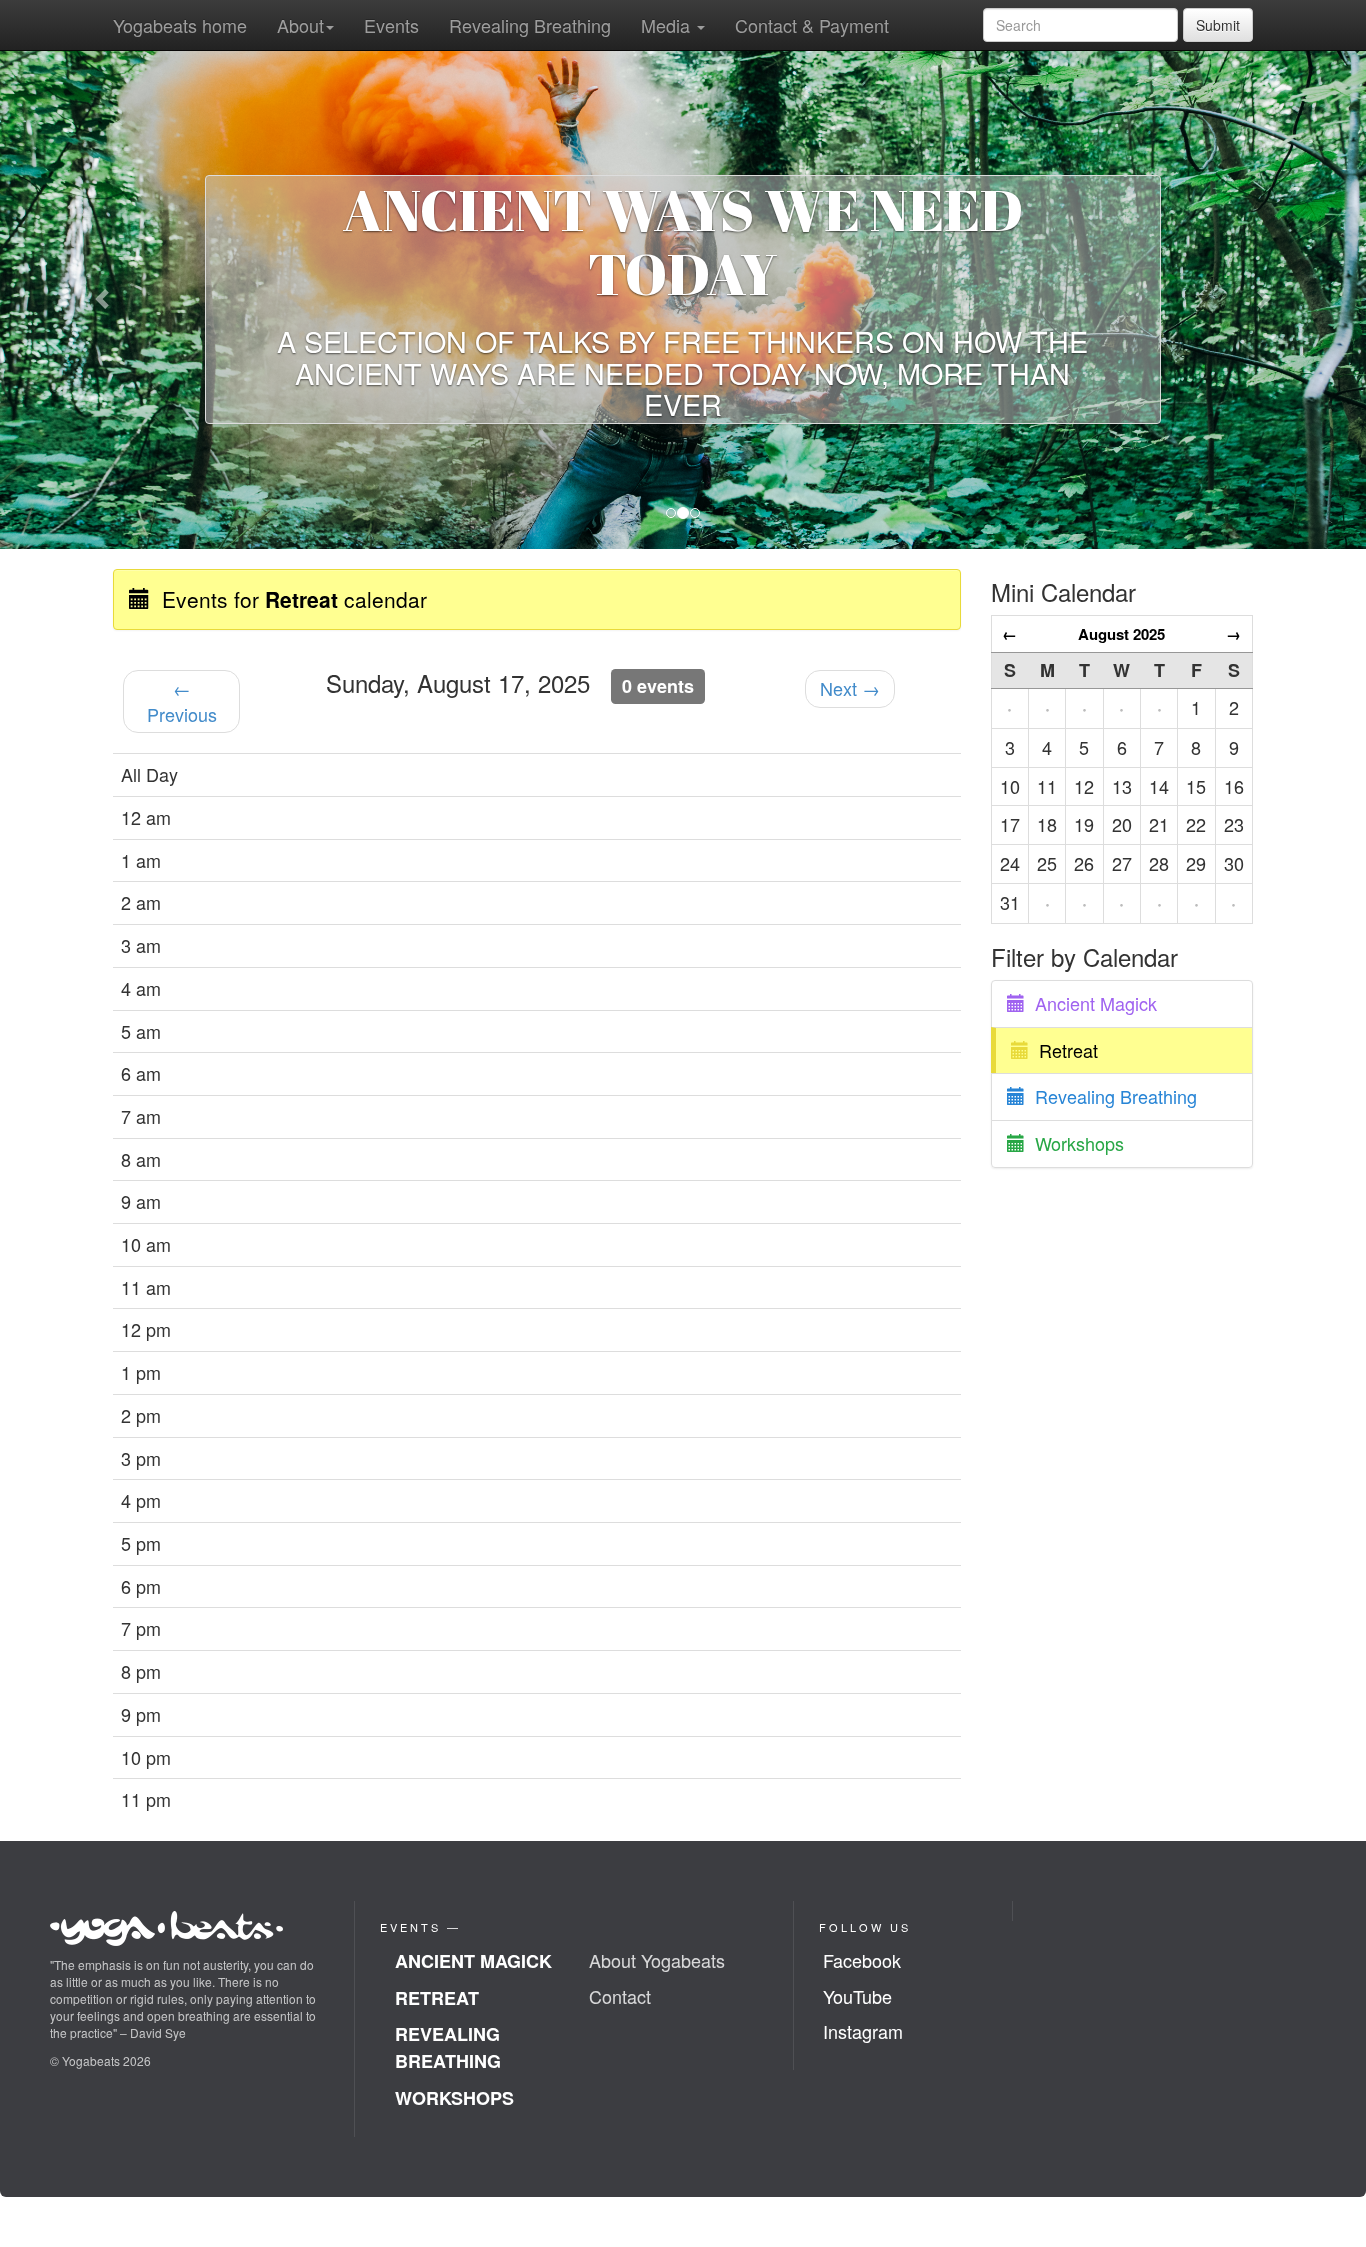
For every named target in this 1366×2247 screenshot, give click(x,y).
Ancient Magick (1091, 1003)
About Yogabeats (657, 1960)
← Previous (182, 701)
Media (668, 25)
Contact (620, 1996)
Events (391, 25)
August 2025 (1121, 634)
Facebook (862, 1960)
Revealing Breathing (530, 25)
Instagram (863, 2031)
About (300, 25)
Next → (850, 688)
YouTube (857, 1996)
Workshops (1074, 1143)
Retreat (1063, 1050)
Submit (1218, 25)
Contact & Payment (812, 25)
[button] (102, 299)
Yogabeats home (180, 25)
